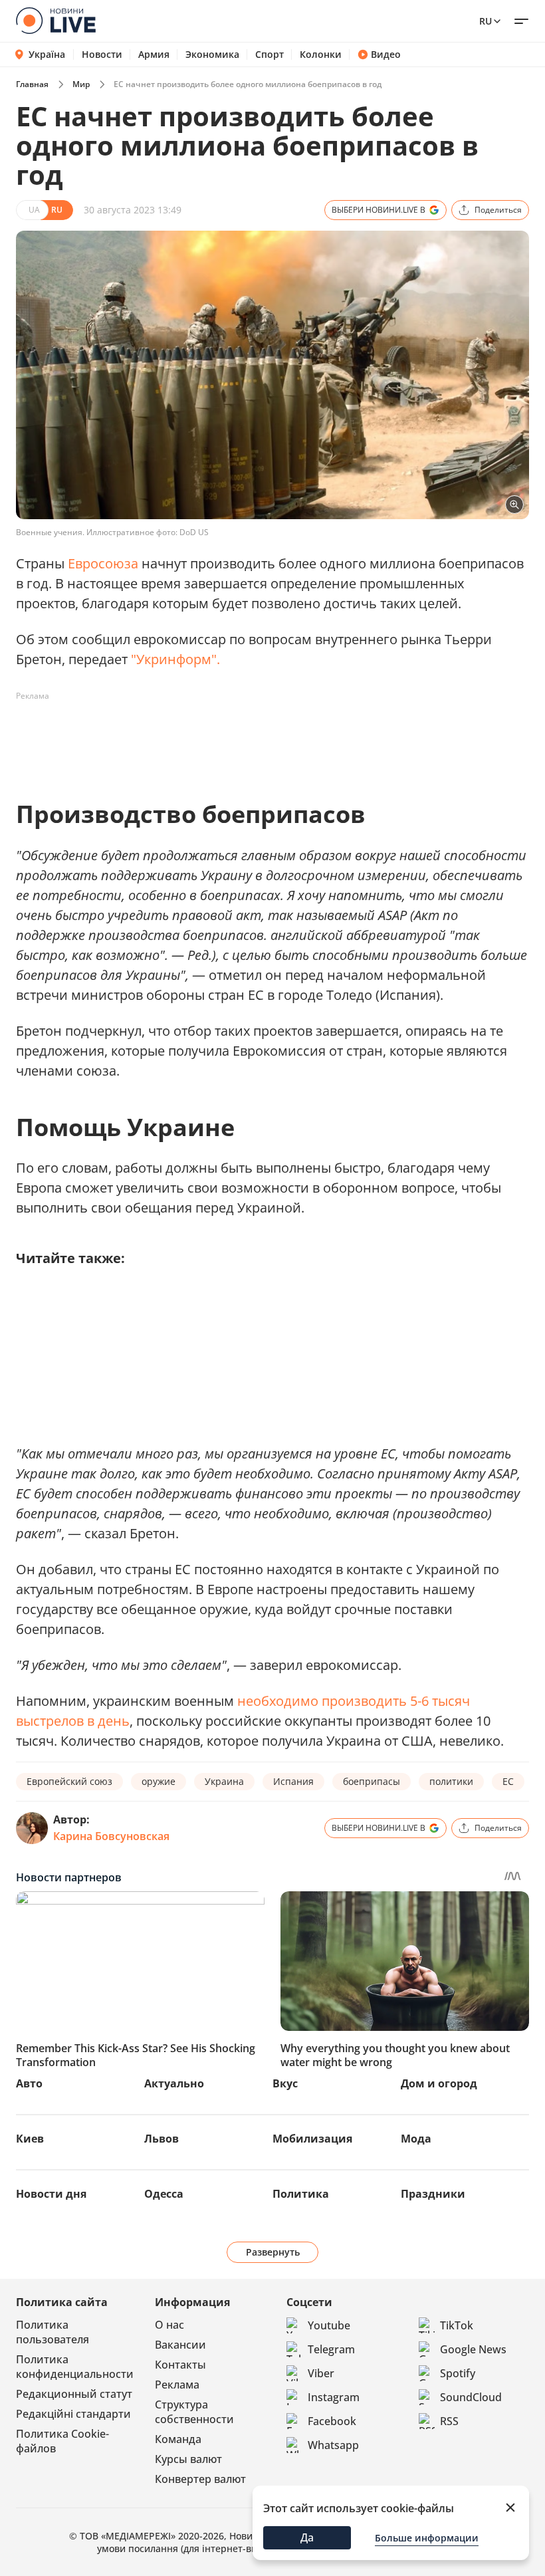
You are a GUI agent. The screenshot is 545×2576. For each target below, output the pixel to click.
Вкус (285, 2083)
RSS (449, 2421)
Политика (301, 2194)
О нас (169, 2325)
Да (307, 2537)
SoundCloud (471, 2397)
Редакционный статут (74, 2394)
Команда (178, 2439)
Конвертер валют (200, 2479)
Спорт (270, 55)
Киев (30, 2139)
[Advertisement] (258, 737)
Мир (81, 84)
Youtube (329, 2325)
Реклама (177, 2385)
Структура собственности (194, 2412)
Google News (473, 2349)
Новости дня (51, 2194)
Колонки (321, 55)
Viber (321, 2373)
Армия (154, 55)
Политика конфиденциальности (75, 2367)
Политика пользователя (53, 2332)
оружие (159, 1781)
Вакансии (180, 2345)
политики (451, 1781)
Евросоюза (103, 563)
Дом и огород (439, 2083)
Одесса (164, 2194)
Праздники (433, 2194)
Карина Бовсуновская (111, 1836)
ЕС (508, 1781)
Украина (224, 1781)
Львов (162, 2139)
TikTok (457, 2325)
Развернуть (273, 2252)
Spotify (458, 2373)
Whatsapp (333, 2445)
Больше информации (427, 2538)
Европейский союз (69, 1781)
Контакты (180, 2365)
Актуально (174, 2083)
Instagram (334, 2397)
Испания (293, 1781)
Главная (32, 84)
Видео (386, 55)
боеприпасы (372, 1781)
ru (486, 21)
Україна (47, 54)
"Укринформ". (175, 659)
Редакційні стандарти (73, 2414)
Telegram (331, 2349)
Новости (102, 55)
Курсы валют (188, 2459)
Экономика (212, 55)
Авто (29, 2083)
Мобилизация (312, 2139)
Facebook (332, 2421)
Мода (416, 2139)
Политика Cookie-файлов (62, 2441)
